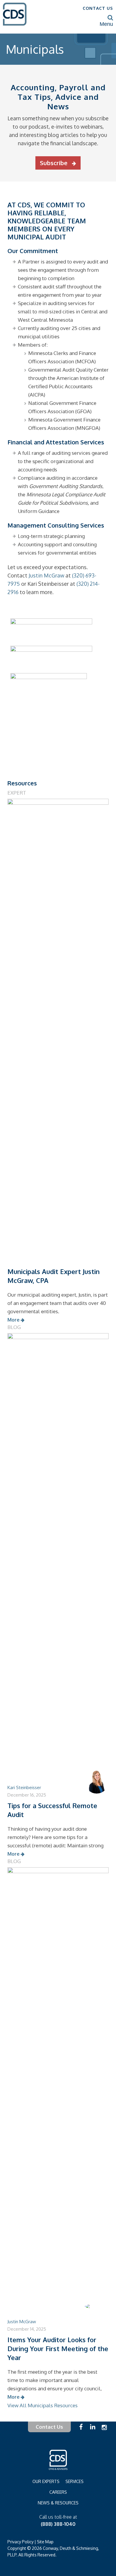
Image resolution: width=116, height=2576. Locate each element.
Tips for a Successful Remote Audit (52, 1810)
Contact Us (49, 2427)
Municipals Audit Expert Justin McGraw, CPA (54, 1276)
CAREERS (58, 2492)
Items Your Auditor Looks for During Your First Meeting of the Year (58, 2348)
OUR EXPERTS (46, 2481)
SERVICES (75, 2481)
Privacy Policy (21, 2542)
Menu (106, 24)
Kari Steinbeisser (24, 1787)
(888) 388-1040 (58, 2524)
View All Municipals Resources (43, 2405)
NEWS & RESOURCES (58, 2503)
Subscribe (54, 163)
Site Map (45, 2542)
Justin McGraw (46, 575)
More (14, 1320)
